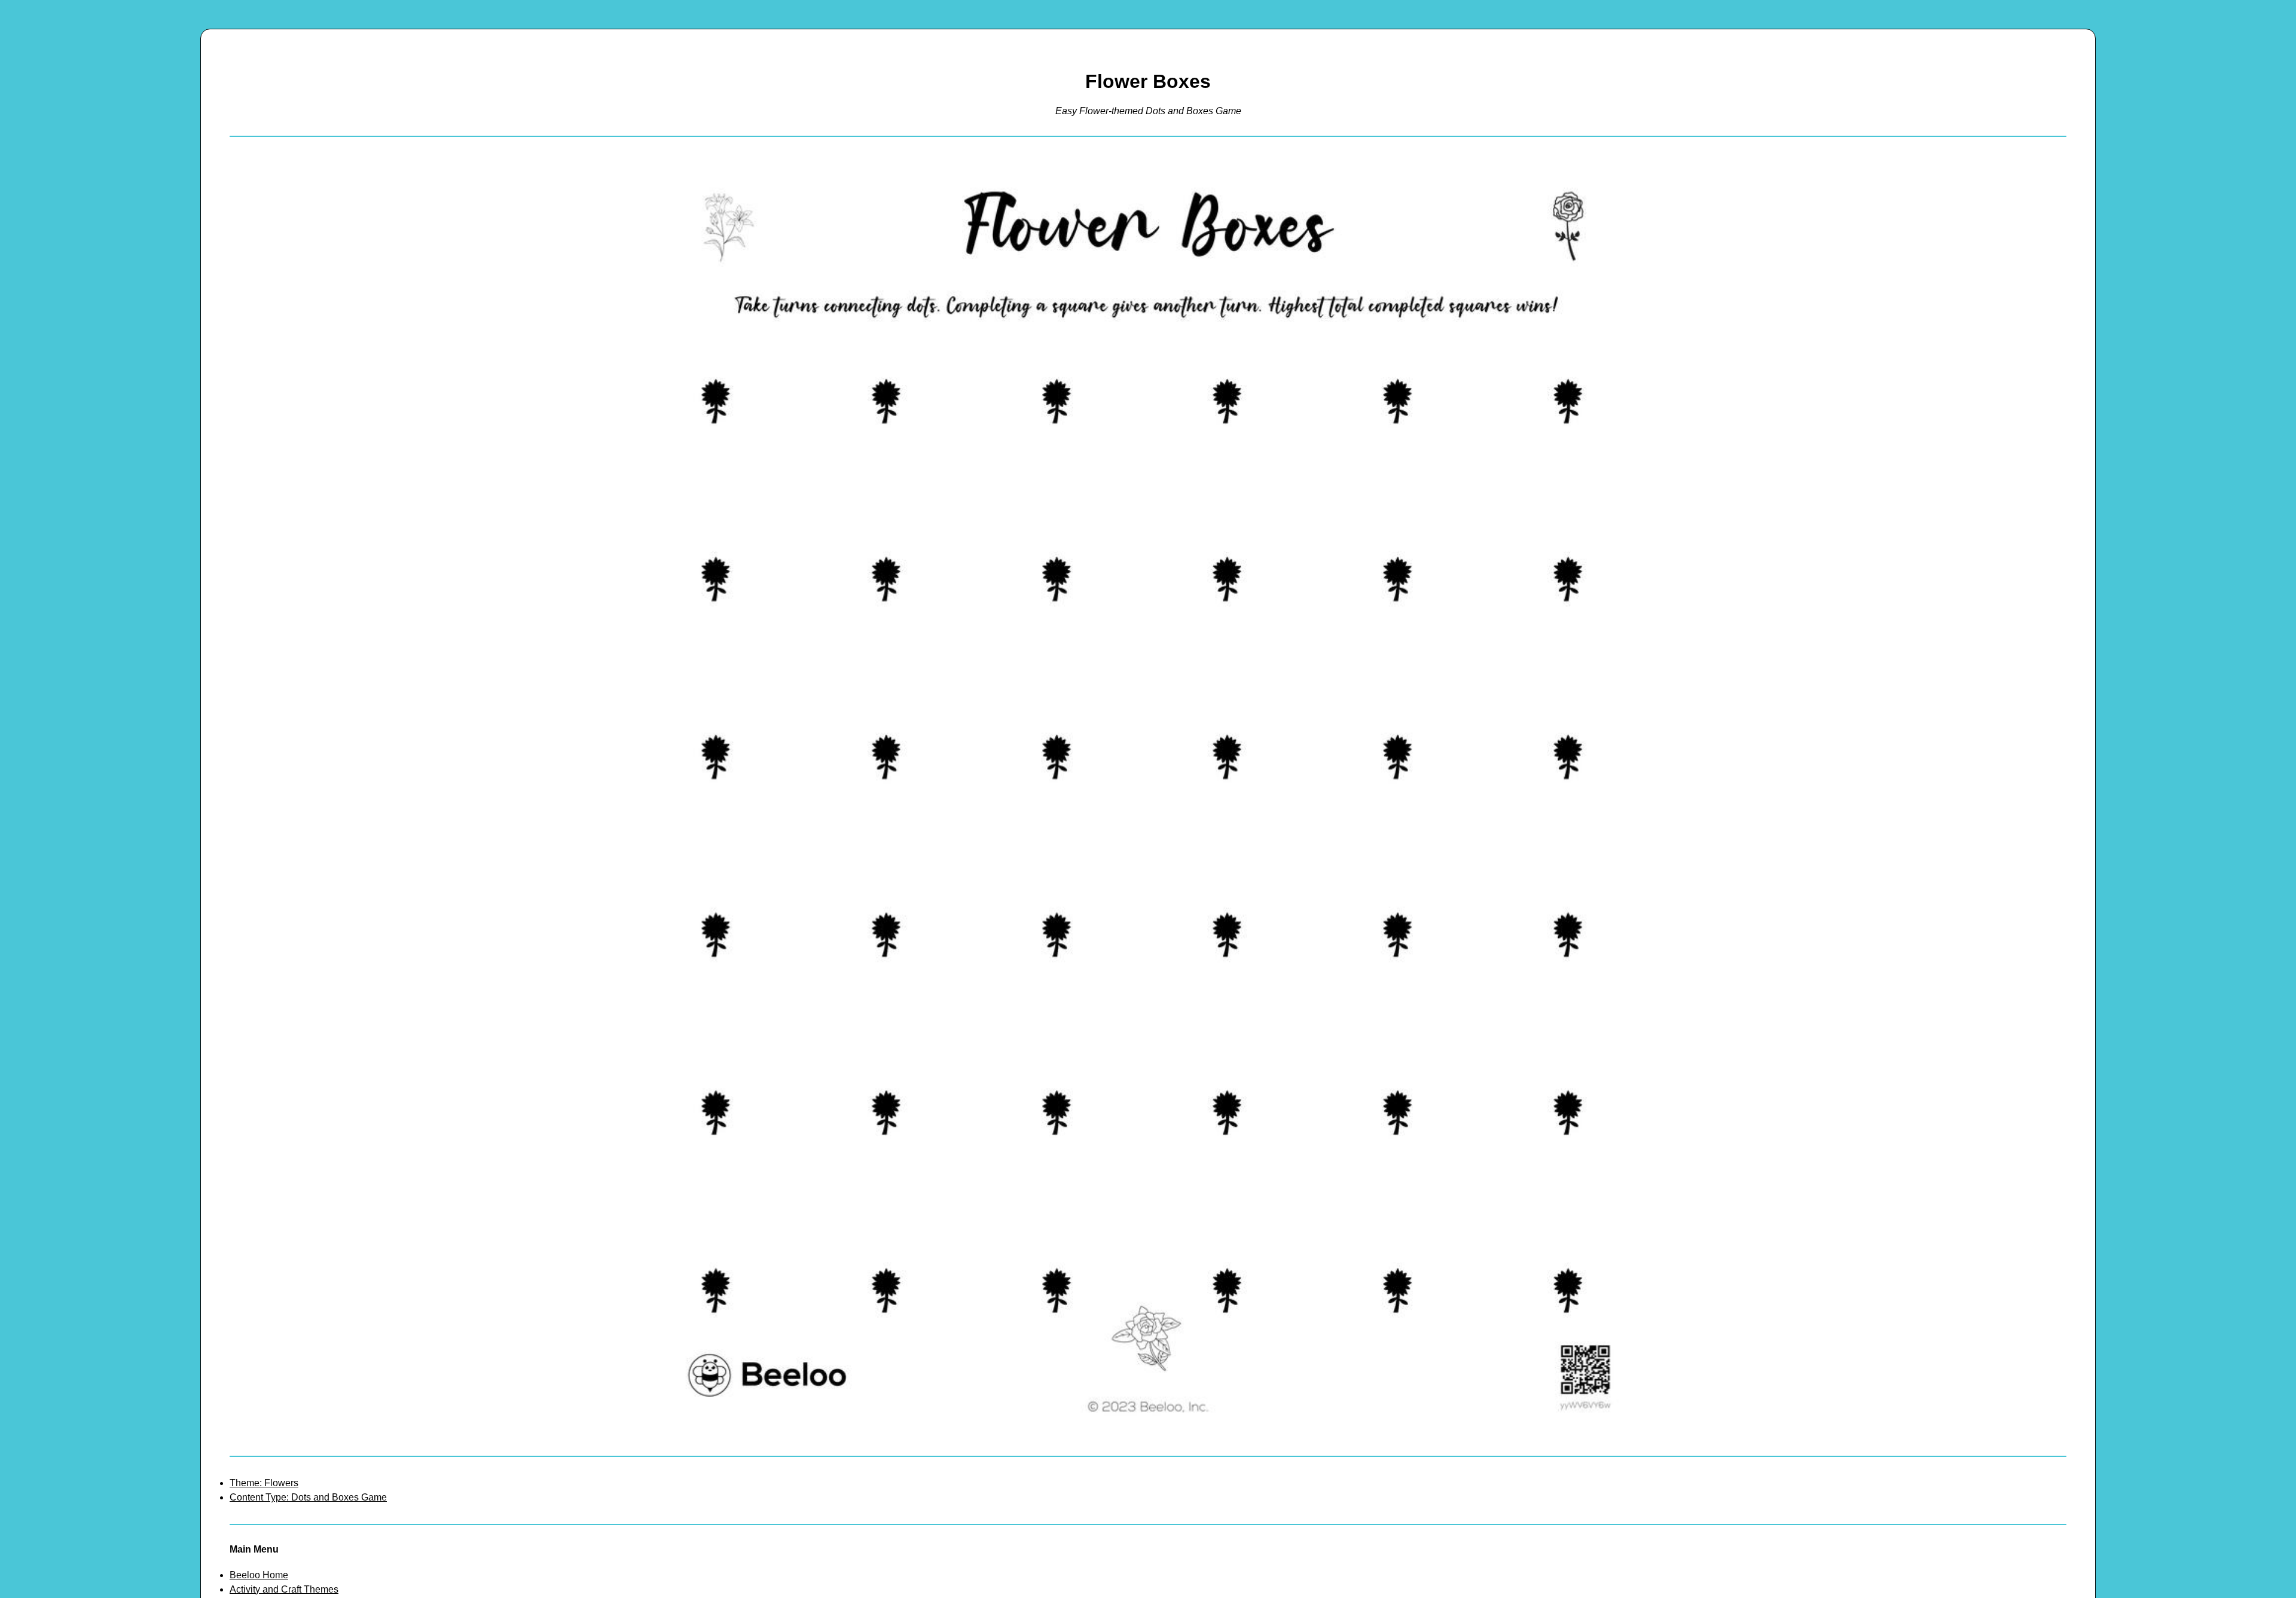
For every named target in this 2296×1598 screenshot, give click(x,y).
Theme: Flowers (264, 1483)
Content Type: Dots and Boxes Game (308, 1497)
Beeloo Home (259, 1575)
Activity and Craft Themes (284, 1589)
